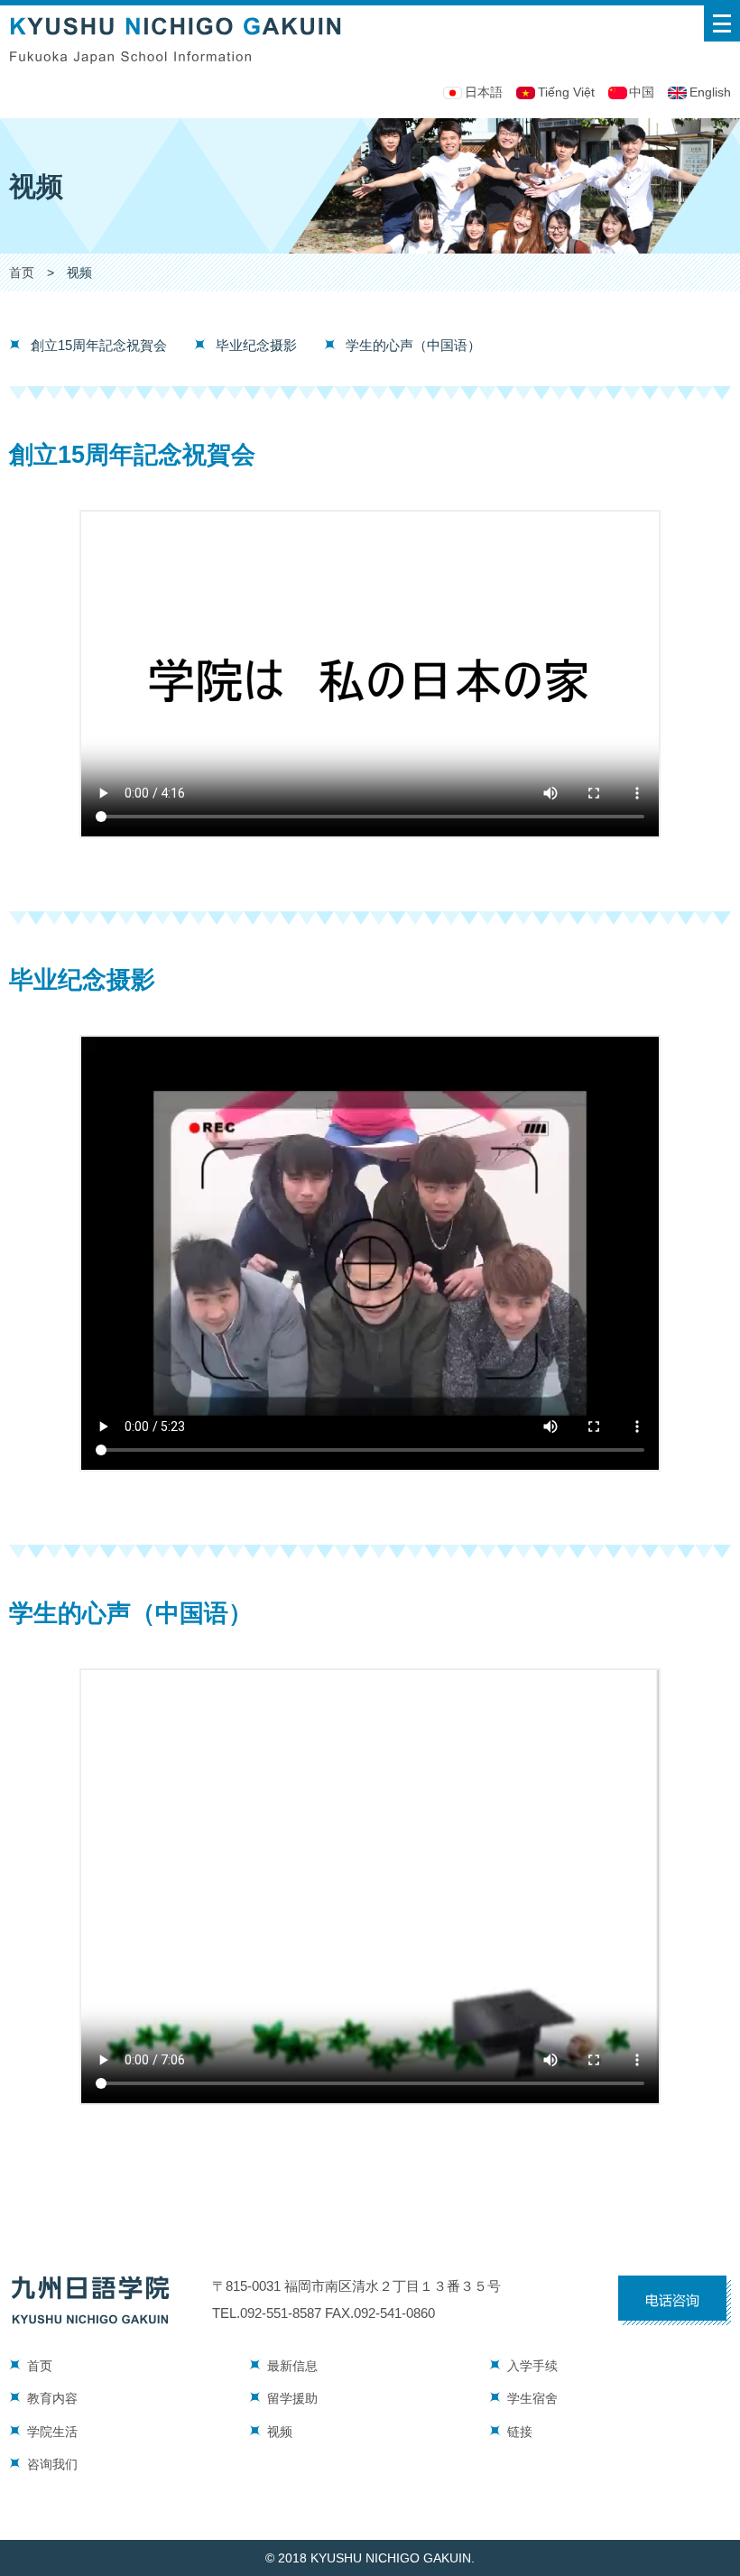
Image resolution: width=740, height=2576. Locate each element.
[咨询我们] (675, 2285)
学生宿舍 (532, 2399)
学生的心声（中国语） (413, 345)
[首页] (176, 15)
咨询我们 (52, 2465)
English (710, 92)
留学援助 (292, 2399)
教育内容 (52, 2399)
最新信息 (292, 2366)
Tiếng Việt (566, 92)
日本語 (484, 92)
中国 (642, 92)
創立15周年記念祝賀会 (99, 345)
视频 (280, 2432)
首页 (22, 273)
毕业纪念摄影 (256, 345)
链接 (520, 2432)
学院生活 (52, 2432)
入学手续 (532, 2366)
